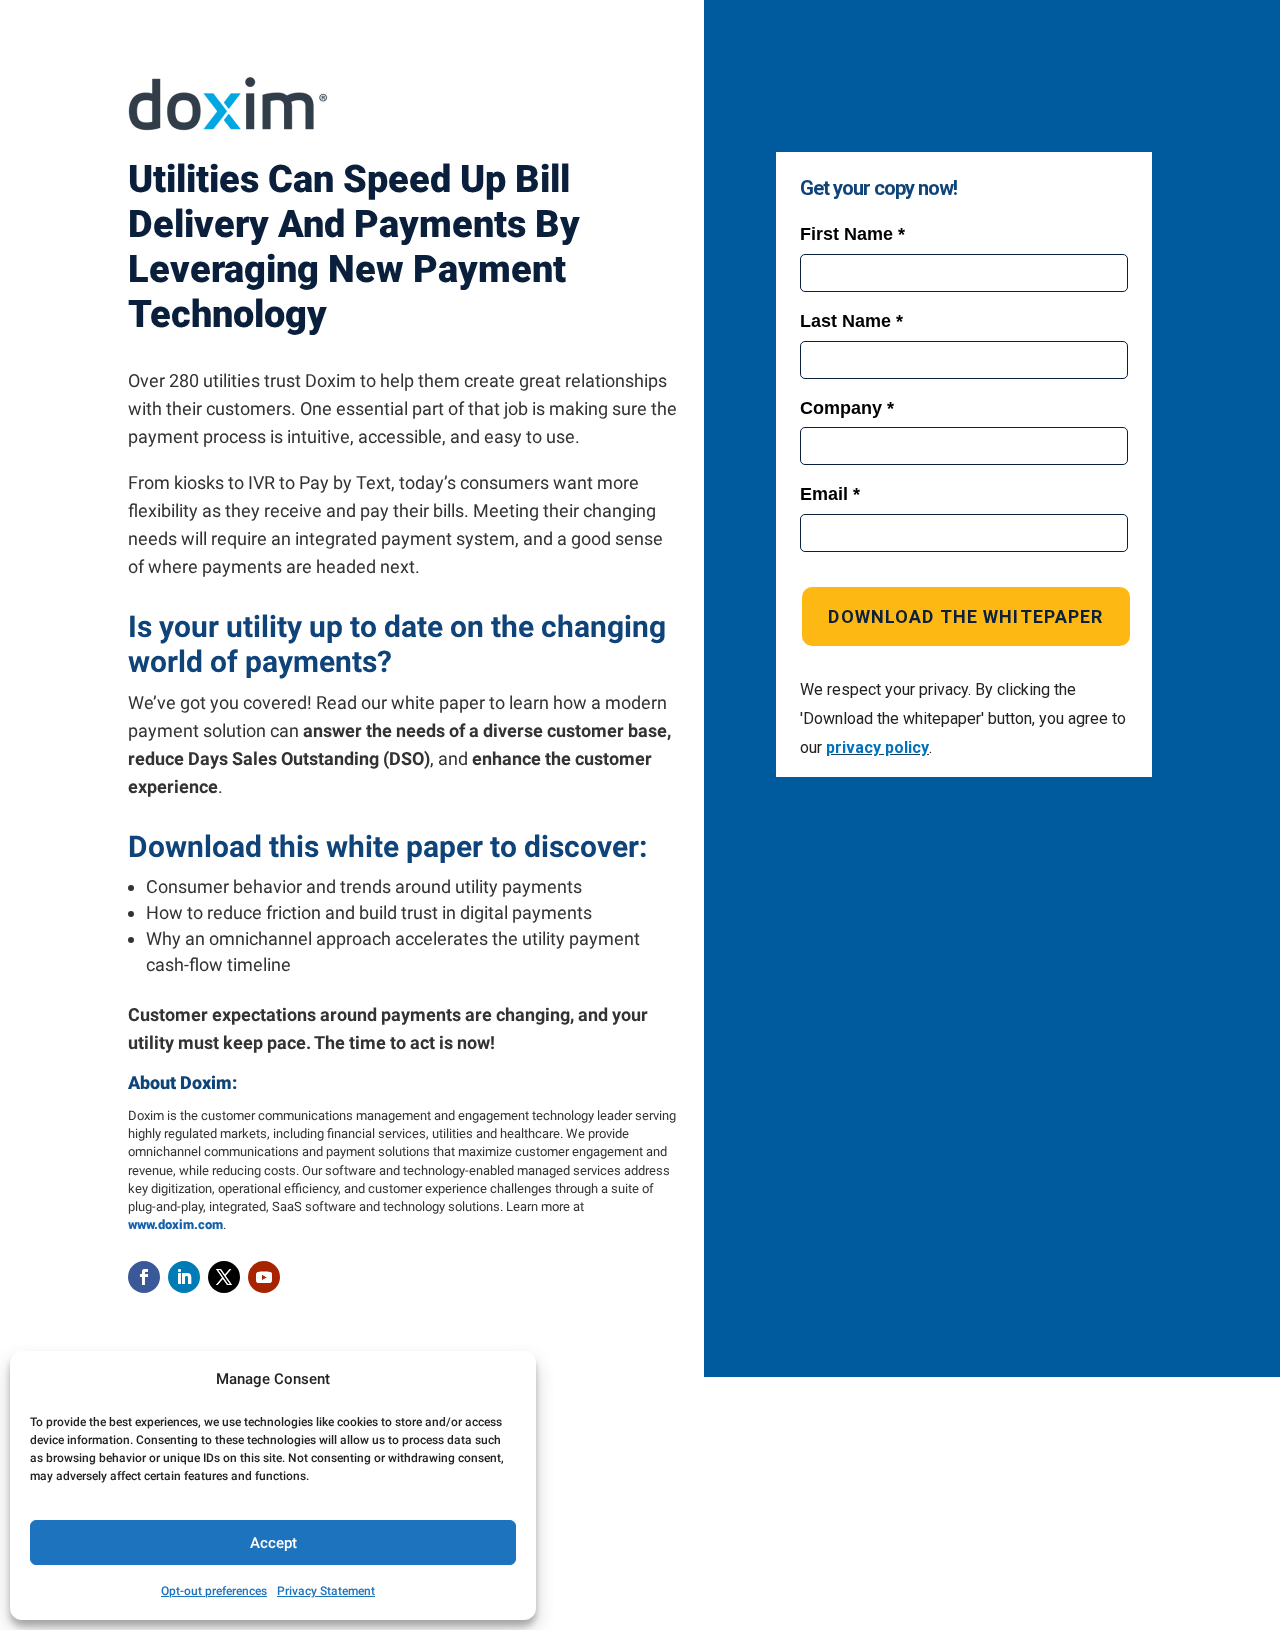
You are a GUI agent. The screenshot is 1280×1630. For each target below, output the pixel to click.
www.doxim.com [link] (175, 1224)
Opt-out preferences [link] (214, 1591)
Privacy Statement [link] (326, 1591)
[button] (144, 1277)
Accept (273, 1543)
